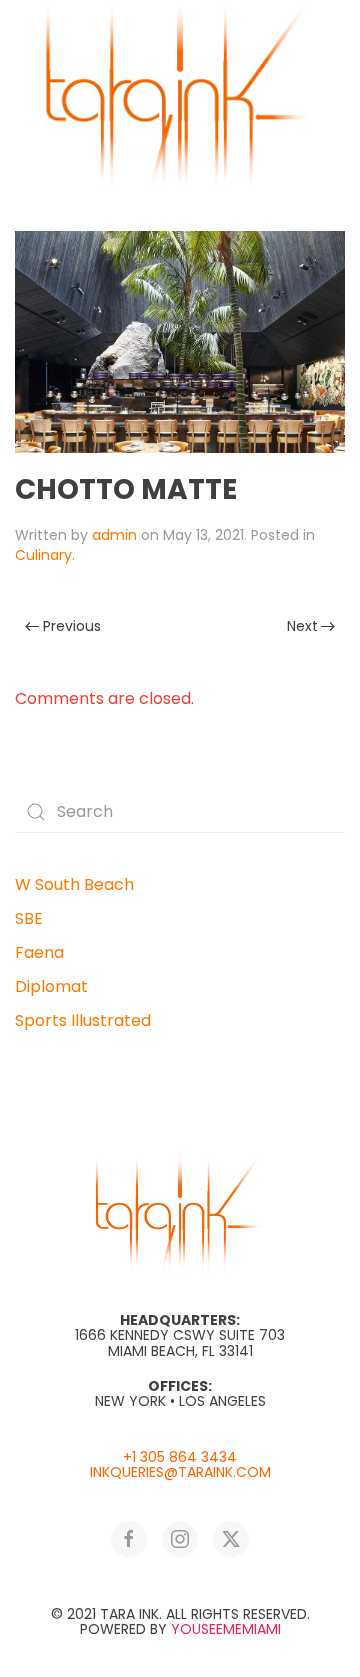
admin (114, 535)
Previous (72, 626)
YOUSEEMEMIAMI (226, 1629)
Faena (39, 952)
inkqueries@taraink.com (180, 1472)
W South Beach (74, 884)
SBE (29, 918)
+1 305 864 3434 (180, 1457)
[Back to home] (180, 95)
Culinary (43, 555)
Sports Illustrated (83, 1020)
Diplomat (51, 986)
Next (302, 626)
